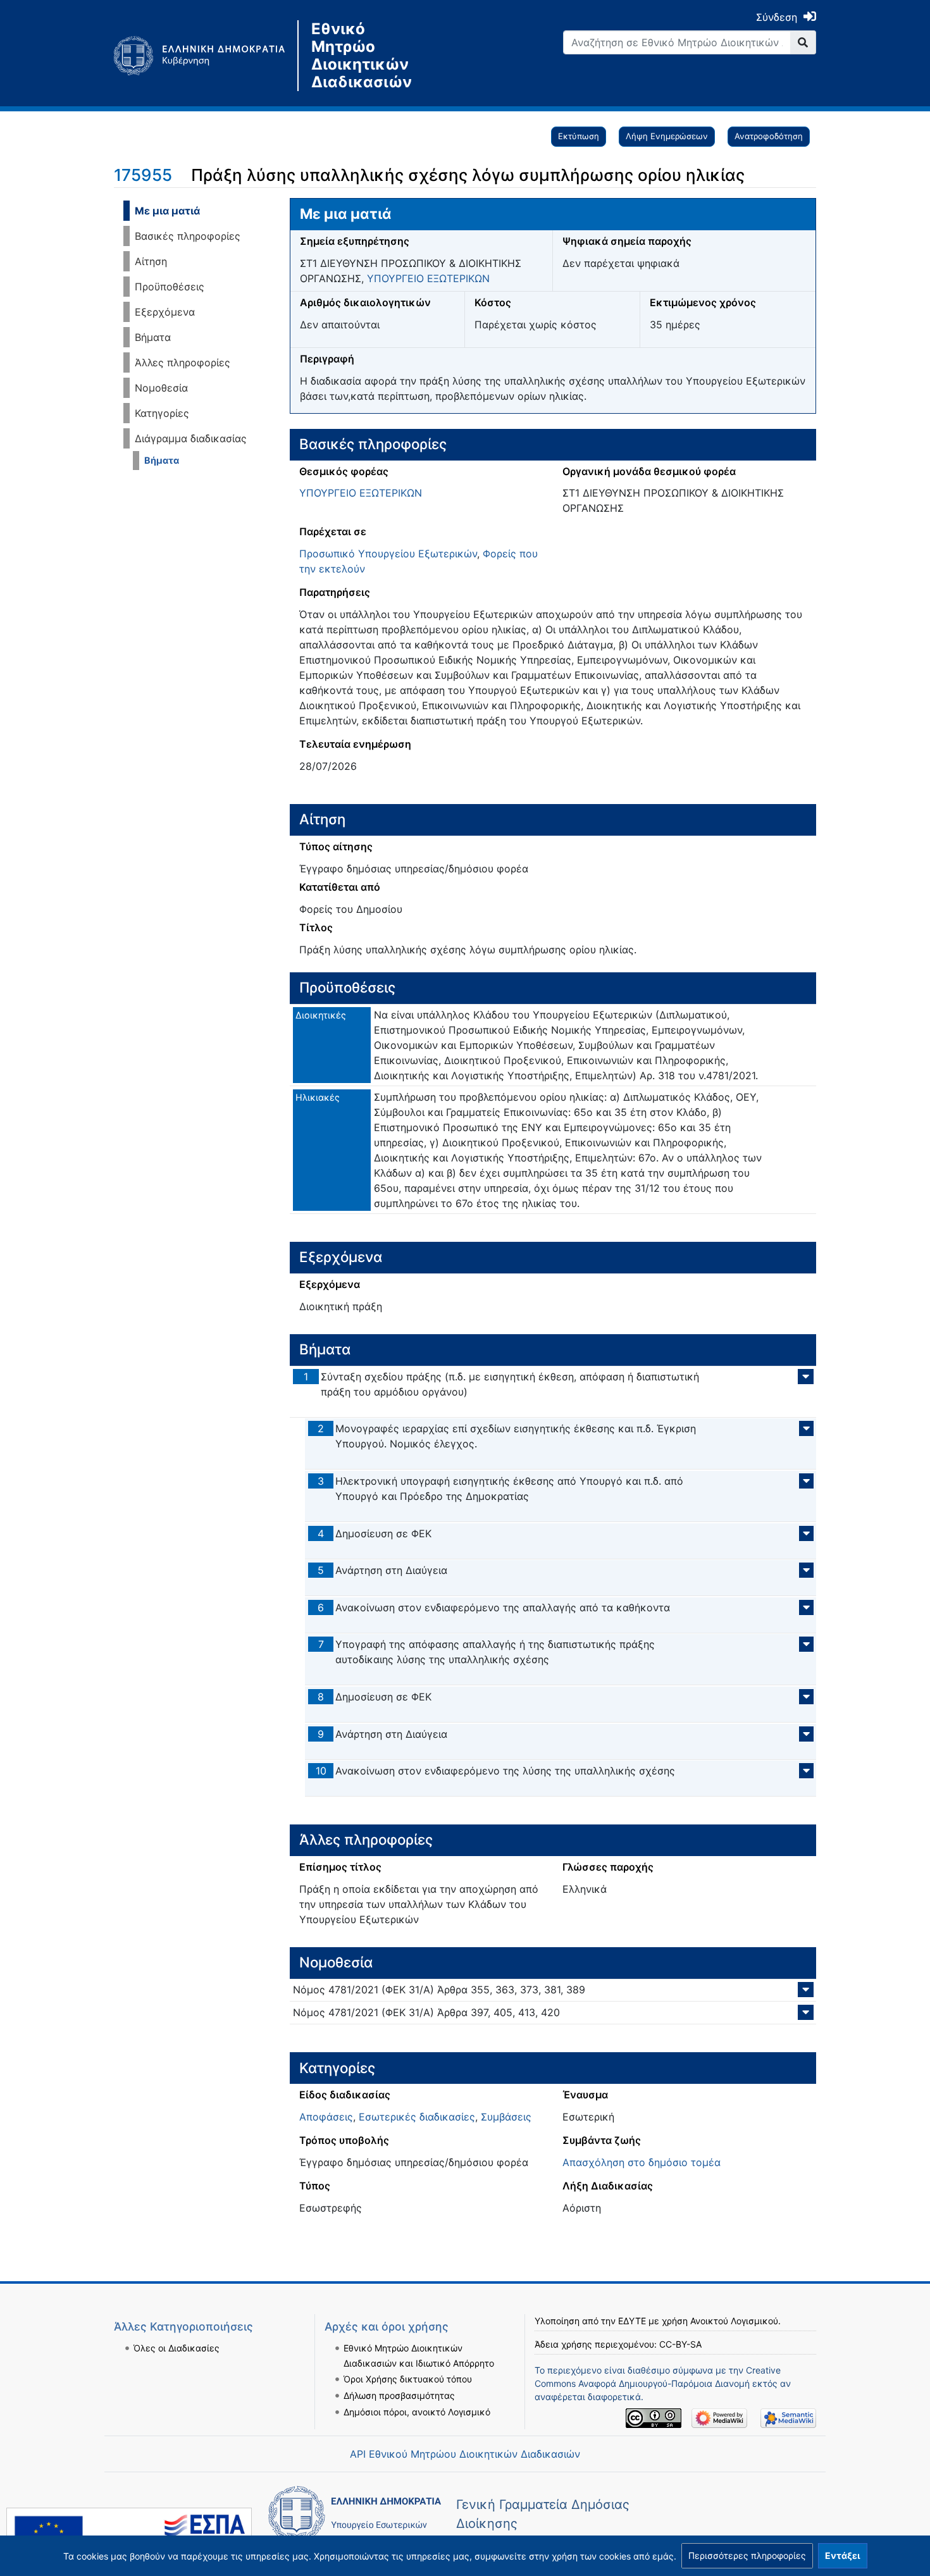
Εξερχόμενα (165, 312)
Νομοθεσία (161, 388)
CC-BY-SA (680, 2344)
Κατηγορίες (162, 413)
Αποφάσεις (326, 2117)
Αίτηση (151, 261)
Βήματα (153, 337)
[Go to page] (803, 42)
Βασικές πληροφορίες (188, 236)
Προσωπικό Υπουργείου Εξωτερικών (388, 554)
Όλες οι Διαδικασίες (177, 2348)
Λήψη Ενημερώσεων (667, 136)
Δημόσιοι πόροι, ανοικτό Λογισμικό (417, 2412)
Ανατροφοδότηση (769, 136)
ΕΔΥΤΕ (632, 2321)
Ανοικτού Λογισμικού (734, 2321)
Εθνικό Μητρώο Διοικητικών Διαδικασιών (362, 56)
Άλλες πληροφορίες (183, 362)
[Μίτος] (206, 56)
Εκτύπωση (579, 136)
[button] (747, 2556)
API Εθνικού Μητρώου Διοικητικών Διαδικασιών (465, 2454)
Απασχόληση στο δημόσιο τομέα (642, 2162)
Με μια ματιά (167, 211)
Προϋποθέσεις (170, 287)
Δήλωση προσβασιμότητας (399, 2395)
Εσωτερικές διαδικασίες (417, 2117)
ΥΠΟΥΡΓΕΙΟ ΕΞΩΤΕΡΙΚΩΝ (428, 278)
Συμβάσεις (506, 2117)
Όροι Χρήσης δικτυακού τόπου (408, 2379)
